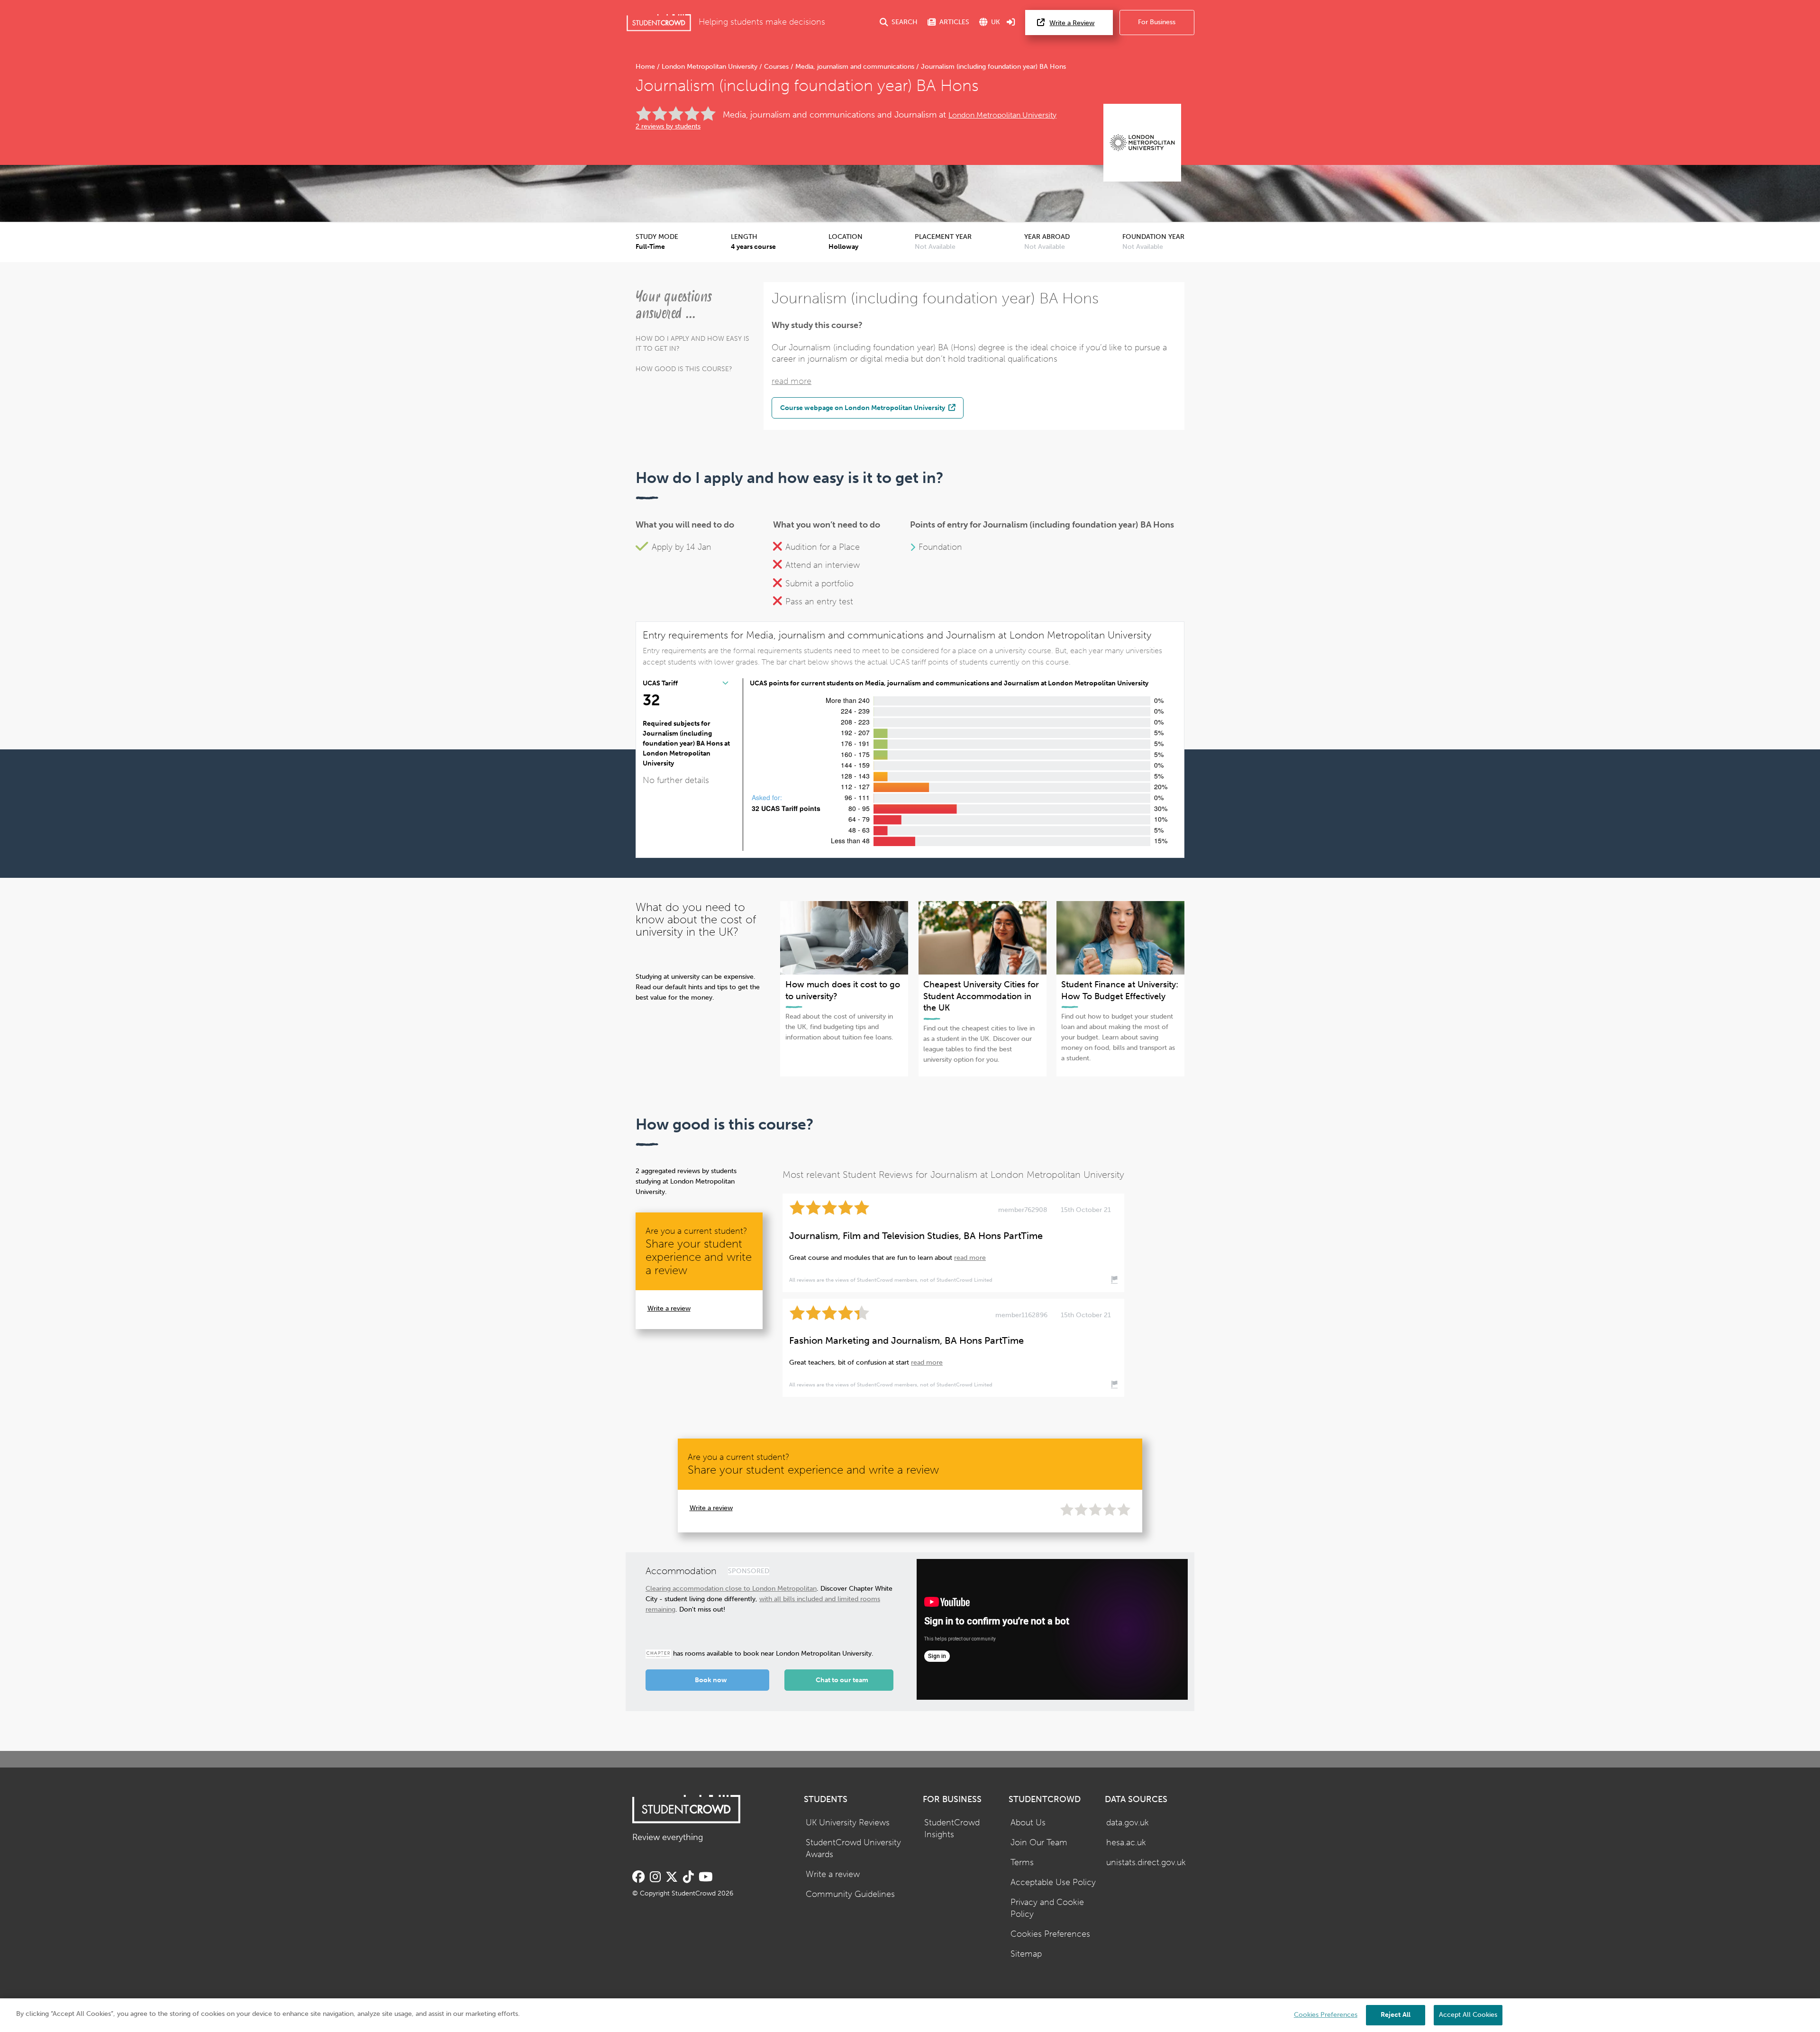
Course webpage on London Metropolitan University (863, 408)
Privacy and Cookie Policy (1047, 1908)
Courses (776, 67)
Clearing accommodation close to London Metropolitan (731, 1589)
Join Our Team (1039, 1843)
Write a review (669, 1308)
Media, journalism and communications (855, 67)
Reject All (1396, 2015)
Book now (711, 1680)
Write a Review (1072, 23)
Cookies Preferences (1050, 1934)
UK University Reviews (848, 1823)
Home (646, 67)
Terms (1022, 1863)
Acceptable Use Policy (1053, 1882)
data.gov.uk (1128, 1823)
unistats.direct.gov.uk (1146, 1863)
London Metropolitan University (710, 67)
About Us (1028, 1823)
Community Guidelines (850, 1894)
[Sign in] (1011, 23)
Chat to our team (842, 1680)
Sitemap (1026, 1954)
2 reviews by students (668, 126)
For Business (1157, 22)
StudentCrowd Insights (952, 1829)
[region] (910, 2015)
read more (792, 381)
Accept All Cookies (1468, 2015)
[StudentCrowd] (659, 23)
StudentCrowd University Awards (853, 1849)
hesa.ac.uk (1126, 1843)
